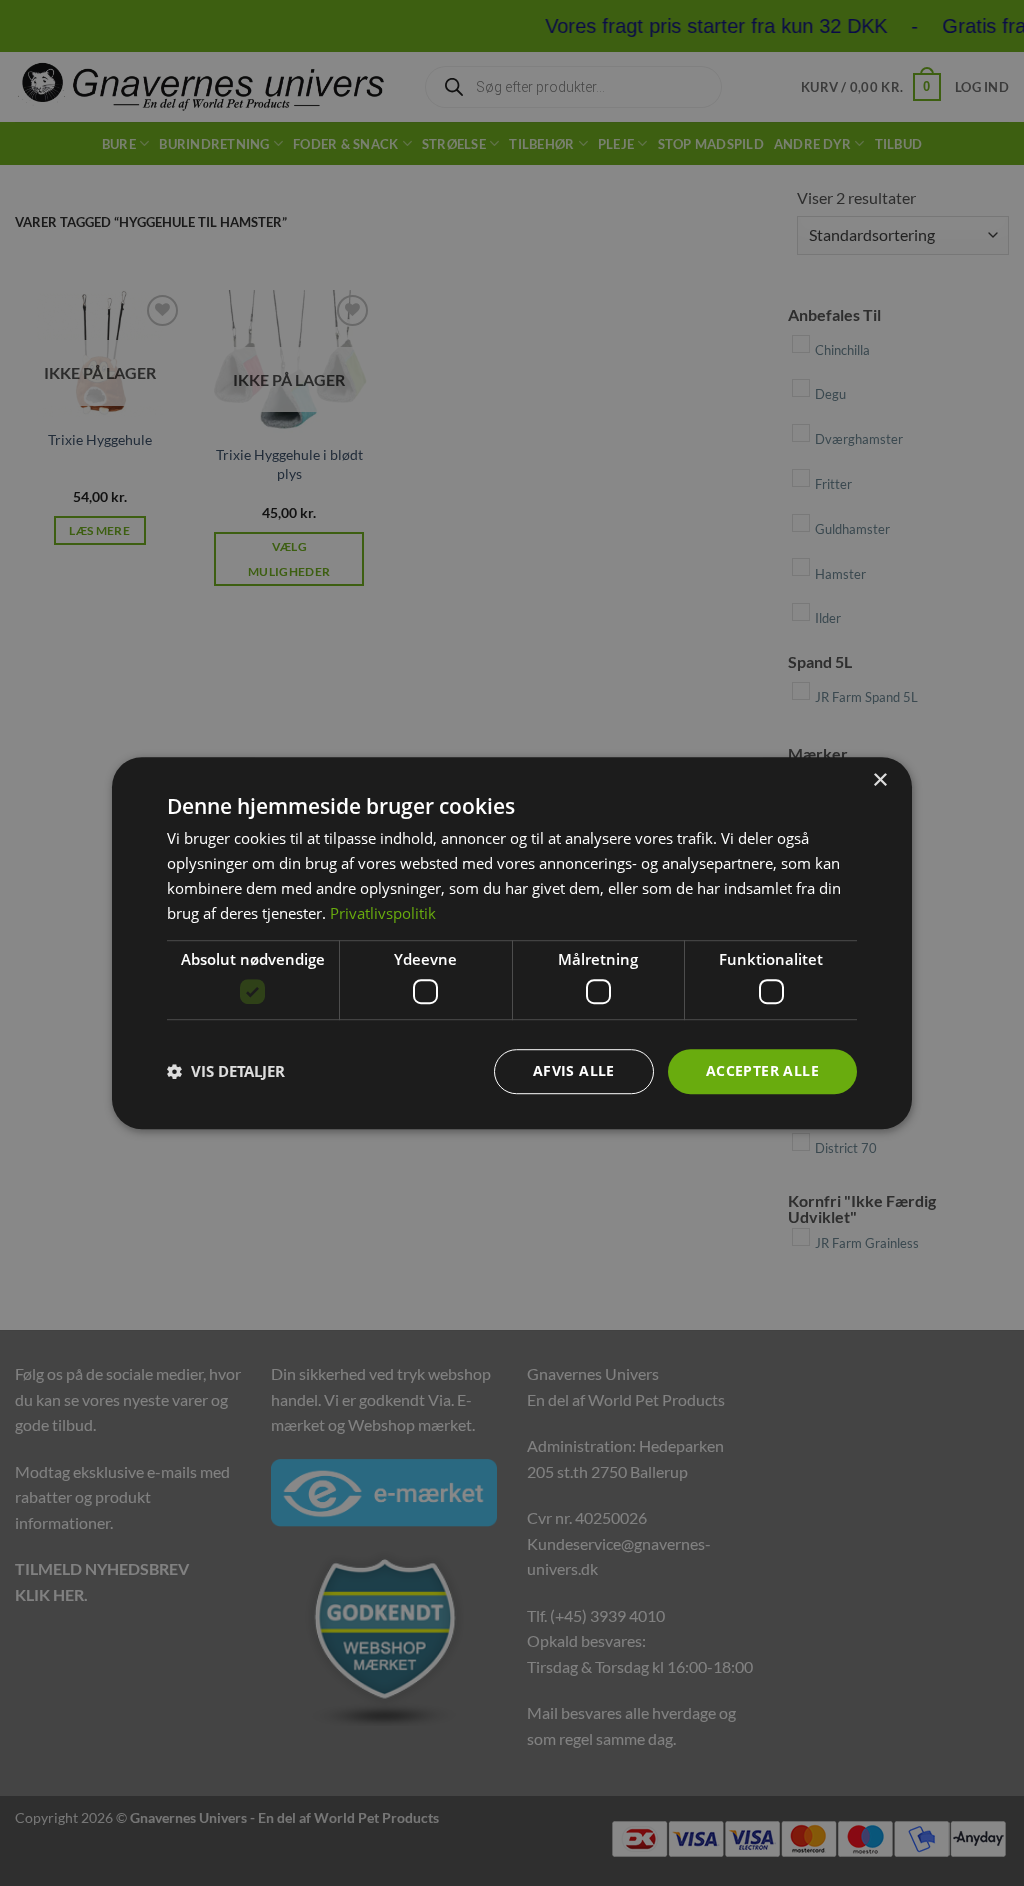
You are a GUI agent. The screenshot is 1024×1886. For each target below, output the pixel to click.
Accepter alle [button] (762, 1070)
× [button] (879, 780)
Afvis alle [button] (574, 1070)
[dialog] (512, 943)
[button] (226, 1071)
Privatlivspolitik (383, 913)
